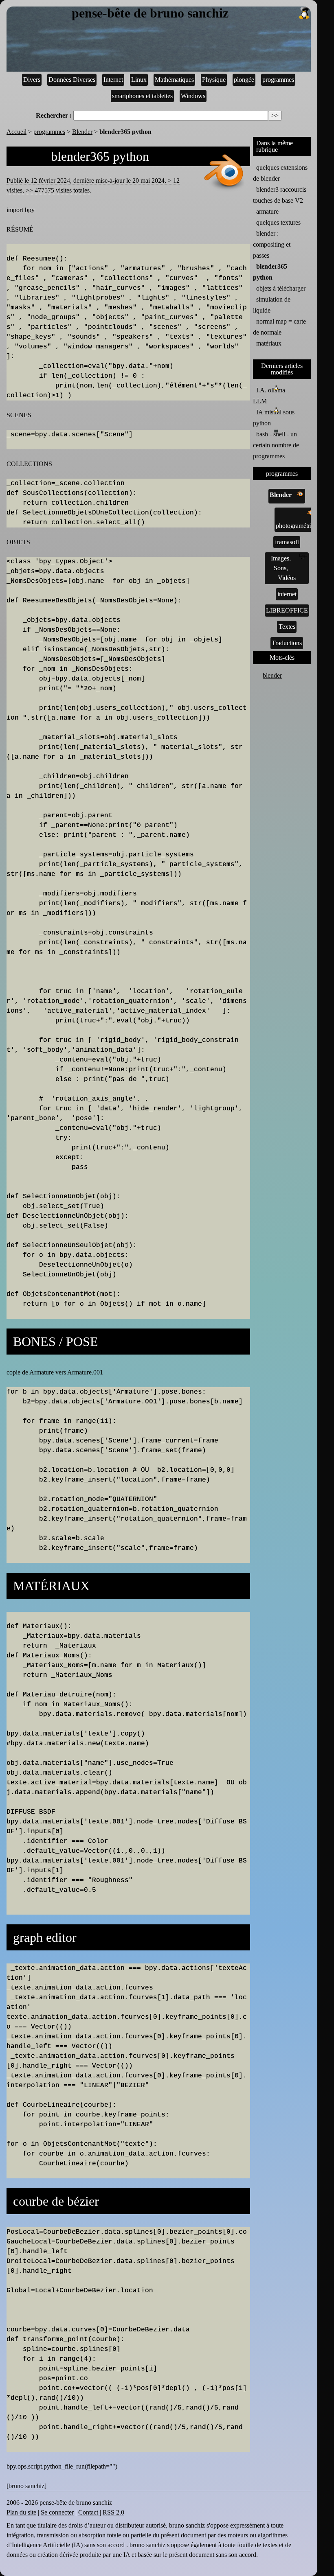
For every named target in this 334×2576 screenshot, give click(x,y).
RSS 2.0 (113, 2512)
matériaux (269, 343)
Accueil (16, 132)
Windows (193, 96)
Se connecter (57, 2512)
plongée (244, 80)
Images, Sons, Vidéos (283, 568)
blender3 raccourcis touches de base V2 (280, 195)
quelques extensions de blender (280, 173)
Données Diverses (72, 80)
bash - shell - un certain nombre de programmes (276, 445)
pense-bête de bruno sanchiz (150, 13)
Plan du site (21, 2512)
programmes (278, 80)
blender (272, 675)
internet (287, 594)
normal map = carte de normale (279, 327)
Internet (113, 80)
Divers (32, 80)
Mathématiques (174, 80)
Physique (214, 80)
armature (267, 211)
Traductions (287, 643)
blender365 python (270, 272)
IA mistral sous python (274, 418)
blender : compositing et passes (272, 244)
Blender (82, 132)
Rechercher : (54, 115)
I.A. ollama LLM (269, 396)
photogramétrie (295, 526)
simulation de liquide (272, 305)
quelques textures (278, 222)
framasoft (287, 542)
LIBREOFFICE (287, 610)
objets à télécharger (281, 288)
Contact (89, 2512)
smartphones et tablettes (142, 96)
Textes (287, 627)
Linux (139, 80)
